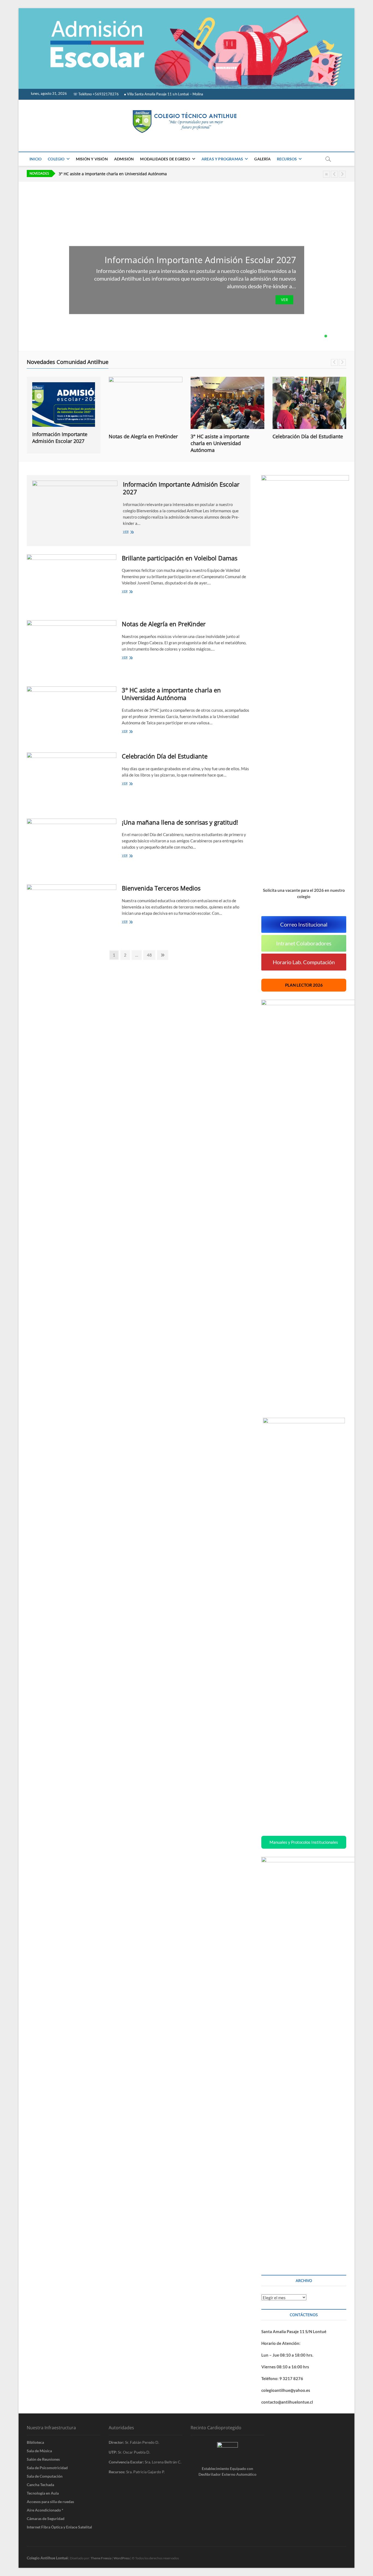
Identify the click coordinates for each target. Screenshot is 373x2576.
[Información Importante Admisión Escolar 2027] (75, 505)
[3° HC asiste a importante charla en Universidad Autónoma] (146, 403)
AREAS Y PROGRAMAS (222, 159)
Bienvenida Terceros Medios (161, 888)
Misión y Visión (92, 159)
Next (342, 174)
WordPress (122, 2558)
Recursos (287, 159)
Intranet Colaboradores (304, 943)
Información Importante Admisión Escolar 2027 (200, 260)
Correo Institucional (304, 924)
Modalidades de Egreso (165, 159)
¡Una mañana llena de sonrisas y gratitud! (180, 822)
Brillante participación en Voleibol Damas (180, 558)
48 (151, 955)
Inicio (35, 159)
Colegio (56, 159)
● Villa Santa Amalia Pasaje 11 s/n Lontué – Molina (164, 94)
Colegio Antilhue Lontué (47, 2558)
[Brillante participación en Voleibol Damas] (72, 581)
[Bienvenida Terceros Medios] (72, 911)
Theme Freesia (101, 2558)
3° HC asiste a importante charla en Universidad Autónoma (113, 174)
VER (284, 300)
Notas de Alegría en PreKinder (61, 436)
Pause (326, 174)
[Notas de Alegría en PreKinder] (64, 403)
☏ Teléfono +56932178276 (96, 94)
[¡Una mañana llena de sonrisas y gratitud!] (309, 403)
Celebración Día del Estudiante (226, 436)
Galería (262, 159)
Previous (334, 174)
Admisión (124, 159)
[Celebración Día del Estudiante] (227, 403)
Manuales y (304, 1842)
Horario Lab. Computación (304, 962)
